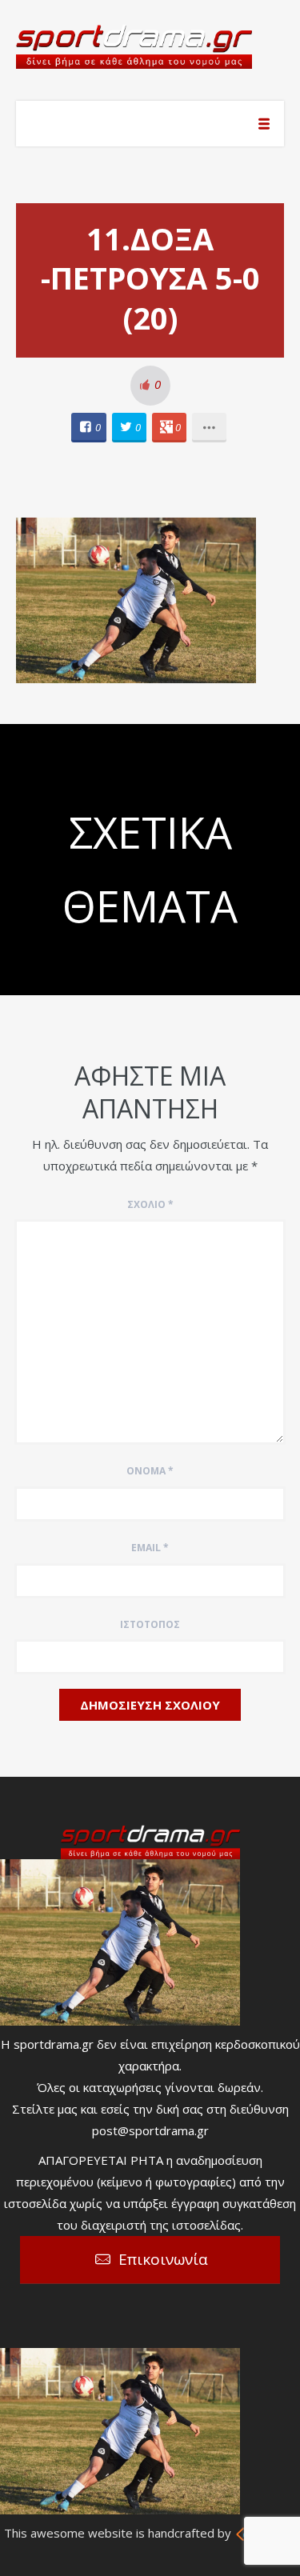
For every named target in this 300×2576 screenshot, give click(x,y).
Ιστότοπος (150, 1624)
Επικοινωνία (163, 2259)
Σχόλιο (150, 1204)
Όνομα (150, 1471)
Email (150, 1548)
